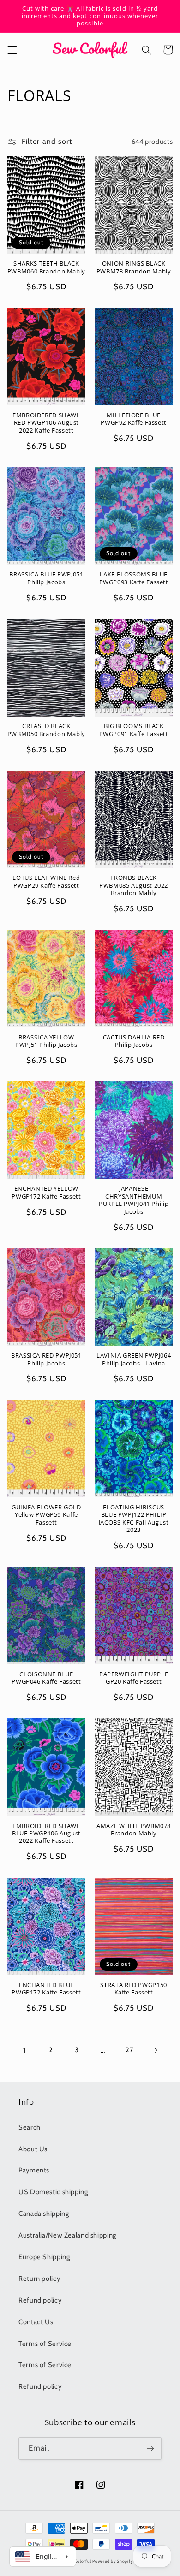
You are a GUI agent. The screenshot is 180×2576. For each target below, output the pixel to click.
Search (30, 2127)
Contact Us (36, 2322)
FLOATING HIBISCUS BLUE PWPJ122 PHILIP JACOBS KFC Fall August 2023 (134, 1519)
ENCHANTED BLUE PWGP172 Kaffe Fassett (46, 1989)
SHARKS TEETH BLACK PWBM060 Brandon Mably (46, 267)
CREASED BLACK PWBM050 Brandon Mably (46, 730)
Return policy (39, 2279)
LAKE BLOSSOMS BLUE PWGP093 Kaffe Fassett (134, 578)
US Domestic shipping (53, 2192)
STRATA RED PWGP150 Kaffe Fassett (133, 1989)
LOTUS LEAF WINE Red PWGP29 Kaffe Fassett (46, 882)
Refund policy (40, 2300)
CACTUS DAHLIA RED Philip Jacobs (134, 1041)
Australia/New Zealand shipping (67, 2235)
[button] (12, 50)
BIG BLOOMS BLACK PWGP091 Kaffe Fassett (134, 730)
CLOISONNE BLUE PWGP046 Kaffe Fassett (46, 1678)
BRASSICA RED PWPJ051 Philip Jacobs (46, 1359)
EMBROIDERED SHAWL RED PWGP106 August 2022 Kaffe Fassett (46, 423)
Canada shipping (44, 2214)
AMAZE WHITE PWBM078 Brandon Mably (134, 1830)
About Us (33, 2149)
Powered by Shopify (112, 2561)
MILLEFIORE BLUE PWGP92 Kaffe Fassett (134, 419)
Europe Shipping (44, 2257)
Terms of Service (45, 2344)
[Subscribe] (150, 2448)
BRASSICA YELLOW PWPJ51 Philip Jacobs (46, 1041)
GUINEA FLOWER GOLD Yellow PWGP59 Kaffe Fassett (46, 1515)
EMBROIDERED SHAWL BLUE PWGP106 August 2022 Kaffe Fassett (46, 1834)
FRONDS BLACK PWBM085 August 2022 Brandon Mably (134, 886)
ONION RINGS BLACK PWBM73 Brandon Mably (134, 267)
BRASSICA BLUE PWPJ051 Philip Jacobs (46, 578)
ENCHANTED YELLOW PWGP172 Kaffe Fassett (46, 1193)
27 (129, 2050)
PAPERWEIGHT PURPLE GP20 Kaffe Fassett (134, 1678)
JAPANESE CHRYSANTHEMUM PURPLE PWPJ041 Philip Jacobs (134, 1200)
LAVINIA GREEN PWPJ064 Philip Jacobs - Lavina (134, 1359)
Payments (34, 2170)
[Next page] (156, 2050)
